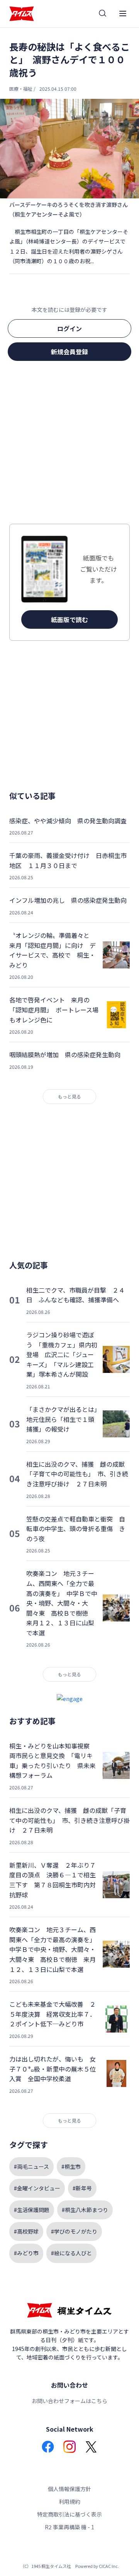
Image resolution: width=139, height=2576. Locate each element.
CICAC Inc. (109, 2566)
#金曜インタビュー (37, 2188)
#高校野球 (26, 2231)
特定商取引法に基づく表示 (69, 2514)
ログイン (69, 328)
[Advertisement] (69, 445)
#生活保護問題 (32, 2210)
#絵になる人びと (71, 2253)
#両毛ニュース (31, 2166)
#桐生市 (71, 2166)
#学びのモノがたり (74, 2231)
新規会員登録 (69, 352)
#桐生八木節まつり (85, 2210)
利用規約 (69, 2502)
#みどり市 (26, 2253)
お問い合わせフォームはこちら (69, 2401)
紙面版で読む (69, 619)
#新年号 (82, 2188)
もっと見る (69, 1096)
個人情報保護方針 (69, 2489)
